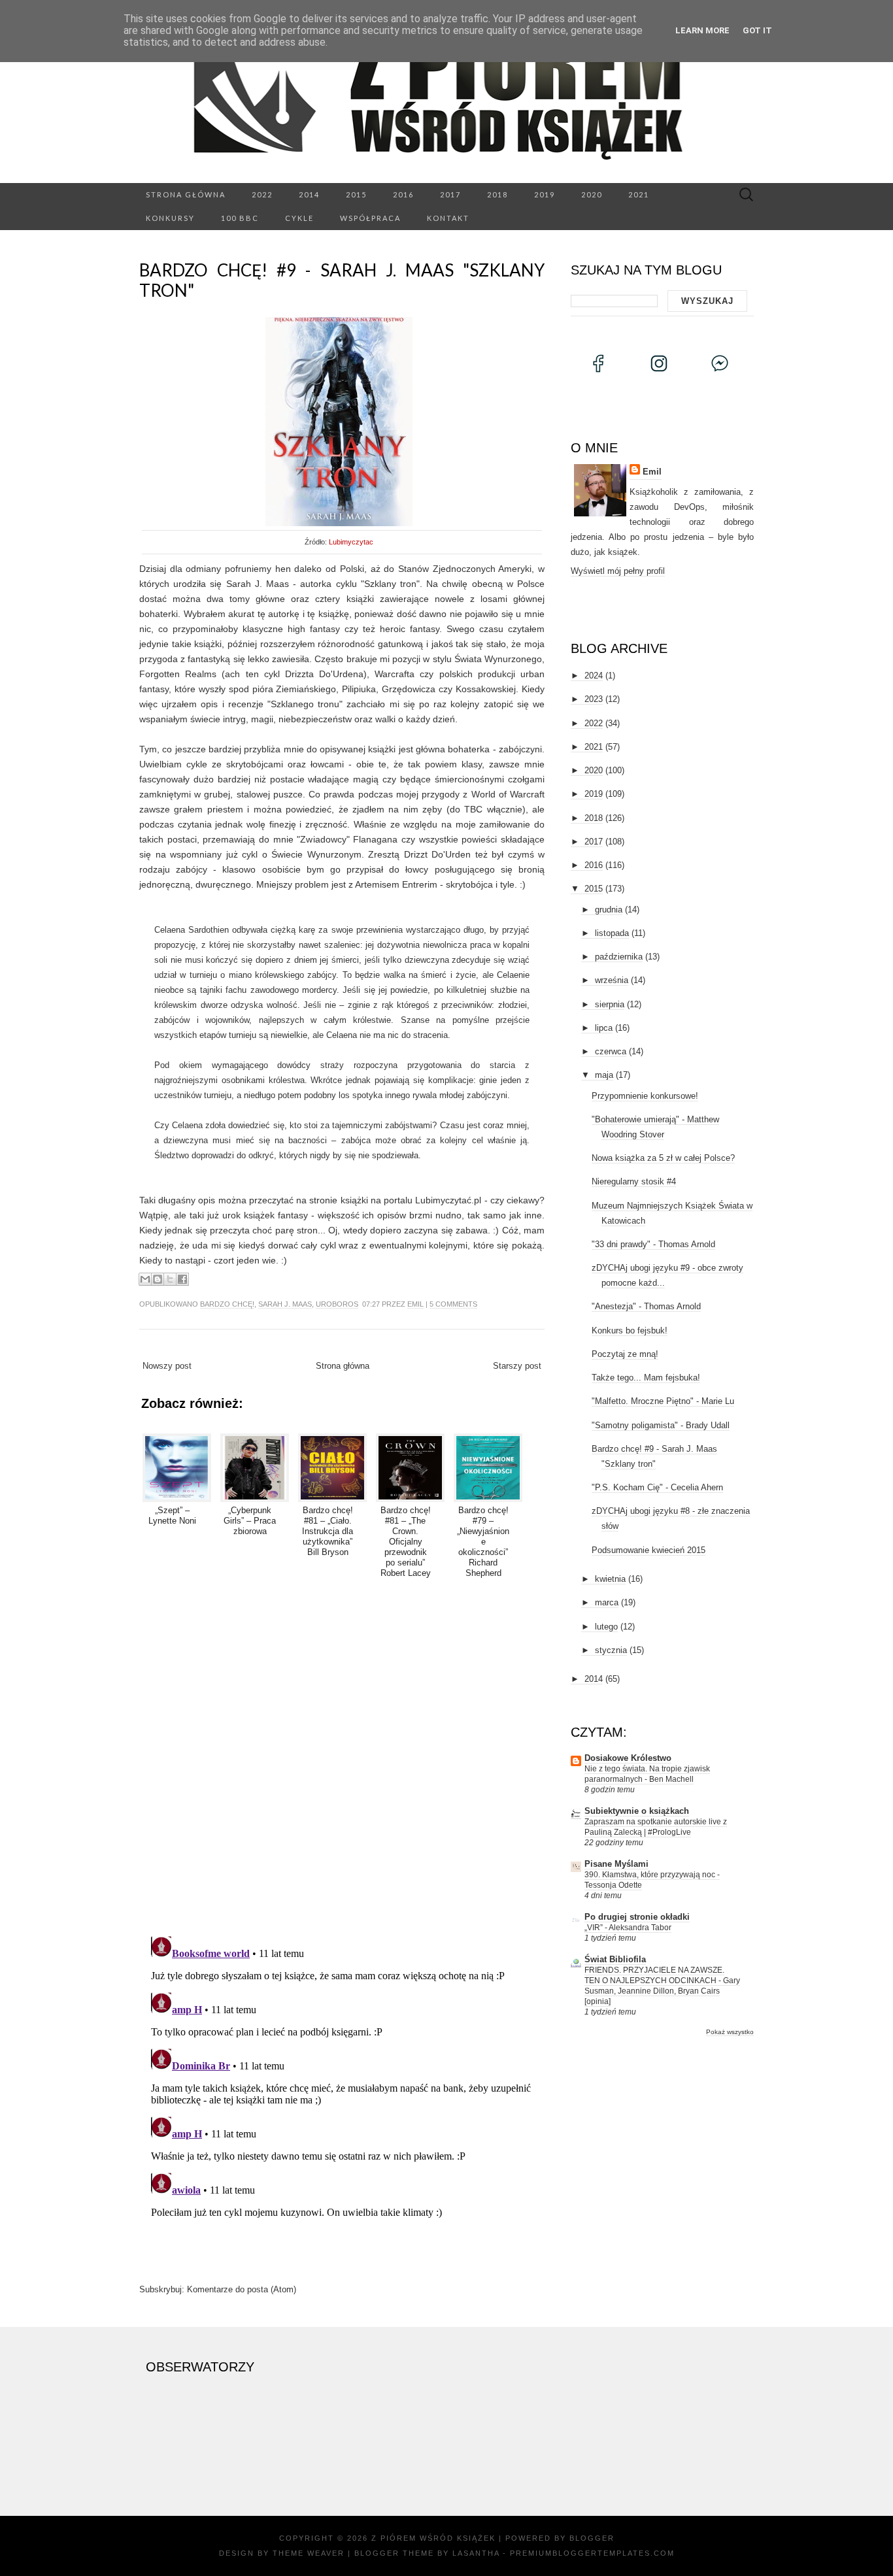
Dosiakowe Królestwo (628, 1758)
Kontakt (448, 218)
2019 (545, 194)
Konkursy (170, 218)
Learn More (702, 30)
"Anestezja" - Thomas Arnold (646, 1306)
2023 (594, 699)
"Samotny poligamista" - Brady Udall (661, 1425)
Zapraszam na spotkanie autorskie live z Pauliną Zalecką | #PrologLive (656, 1827)
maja (604, 1075)
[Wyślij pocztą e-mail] (145, 1279)
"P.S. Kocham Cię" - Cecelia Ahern (657, 1487)
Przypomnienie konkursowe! (645, 1096)
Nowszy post (167, 1366)
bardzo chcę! (227, 1304)
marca (607, 1602)
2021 (639, 194)
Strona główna (186, 194)
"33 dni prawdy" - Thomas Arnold (653, 1244)
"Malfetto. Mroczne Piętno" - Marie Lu (663, 1401)
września (612, 980)
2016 (403, 194)
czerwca (611, 1051)
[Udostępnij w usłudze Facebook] (182, 1279)
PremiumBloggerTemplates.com (592, 2553)
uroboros (337, 1304)
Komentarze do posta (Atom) (242, 2289)
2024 (594, 676)
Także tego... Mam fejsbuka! (646, 1378)
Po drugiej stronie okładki (637, 1917)
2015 (356, 194)
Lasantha (476, 2553)
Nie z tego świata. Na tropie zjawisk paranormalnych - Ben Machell (647, 1774)
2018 (497, 194)
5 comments (453, 1304)
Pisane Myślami (616, 1864)
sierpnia (610, 1004)
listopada (612, 933)
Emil (415, 1304)
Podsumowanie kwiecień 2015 (649, 1550)
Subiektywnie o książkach (637, 1811)
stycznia (611, 1650)
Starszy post (517, 1366)
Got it (757, 30)
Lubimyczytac (351, 542)
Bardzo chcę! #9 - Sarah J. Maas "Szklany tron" (342, 280)
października (619, 957)
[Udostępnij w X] (170, 1279)
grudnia (609, 910)
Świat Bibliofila (615, 1959)
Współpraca (370, 218)
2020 (592, 194)
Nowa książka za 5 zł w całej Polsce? (663, 1158)
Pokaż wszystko (730, 2032)
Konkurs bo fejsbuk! (630, 1330)
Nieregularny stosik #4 (634, 1181)
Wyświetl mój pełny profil (618, 571)
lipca (604, 1028)
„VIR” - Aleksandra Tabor (628, 1928)
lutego (606, 1627)
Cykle (299, 218)
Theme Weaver (309, 2553)
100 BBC (240, 218)
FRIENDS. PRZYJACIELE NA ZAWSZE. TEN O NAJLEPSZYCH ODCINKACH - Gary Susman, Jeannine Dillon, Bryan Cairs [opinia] (662, 1986)
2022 (262, 194)
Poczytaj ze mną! (625, 1354)
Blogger (592, 2538)
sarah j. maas (285, 1304)
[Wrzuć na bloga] (158, 1279)
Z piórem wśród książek (433, 2538)
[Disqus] (342, 1755)
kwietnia (610, 1579)
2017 (450, 194)
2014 (309, 194)
